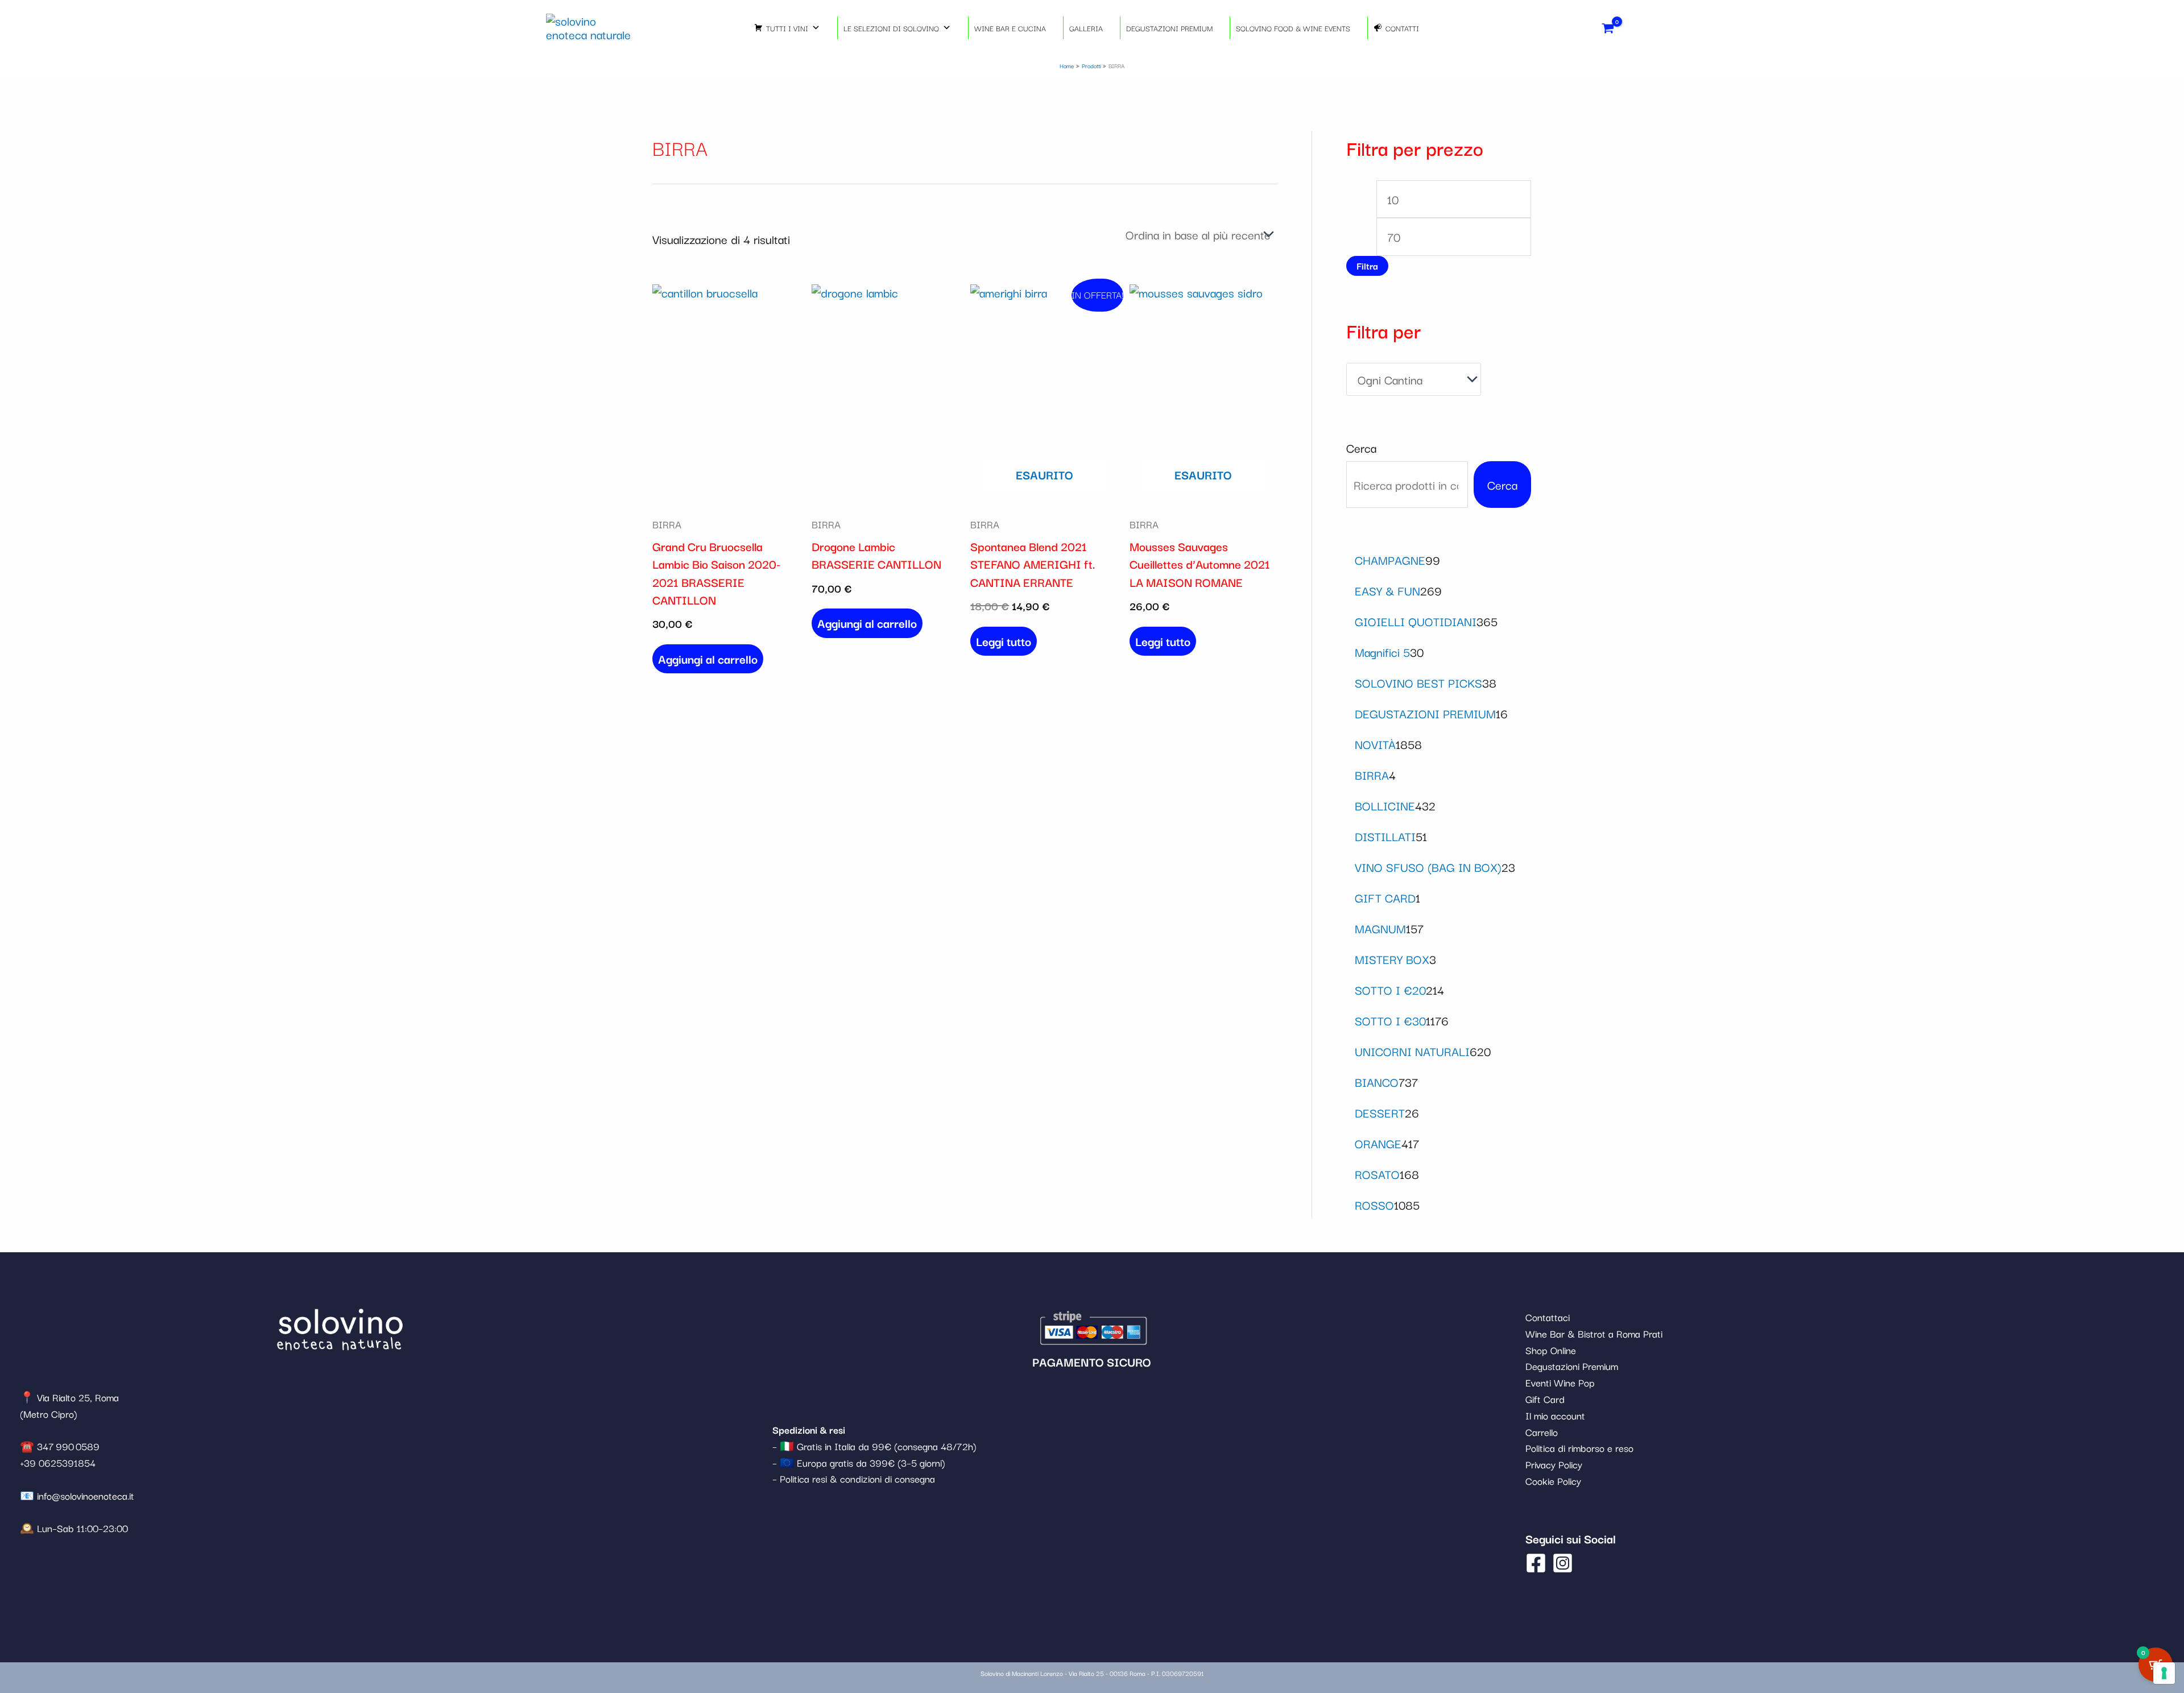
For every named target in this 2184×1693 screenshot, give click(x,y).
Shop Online (1551, 1350)
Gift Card (1545, 1399)
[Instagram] (1563, 1563)
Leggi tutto (1004, 641)
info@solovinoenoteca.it (86, 1495)
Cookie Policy (1553, 1481)
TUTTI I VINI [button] (787, 28)
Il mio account (1555, 1415)
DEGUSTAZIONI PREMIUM (1169, 28)
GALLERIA (1086, 28)
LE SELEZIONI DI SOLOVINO (891, 28)
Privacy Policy (1554, 1464)
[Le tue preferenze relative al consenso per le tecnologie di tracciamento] (2164, 1673)
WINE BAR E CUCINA (1010, 28)
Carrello (1542, 1432)
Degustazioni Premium (1572, 1366)
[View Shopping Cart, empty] (1608, 28)
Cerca (1361, 448)
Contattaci (1548, 1317)
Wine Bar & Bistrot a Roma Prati (1594, 1333)
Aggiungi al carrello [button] (708, 659)
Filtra (1367, 266)
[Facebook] (1536, 1563)
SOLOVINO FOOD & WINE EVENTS (1293, 28)
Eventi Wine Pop (1560, 1382)
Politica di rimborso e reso (1579, 1448)
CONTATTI (1402, 28)
